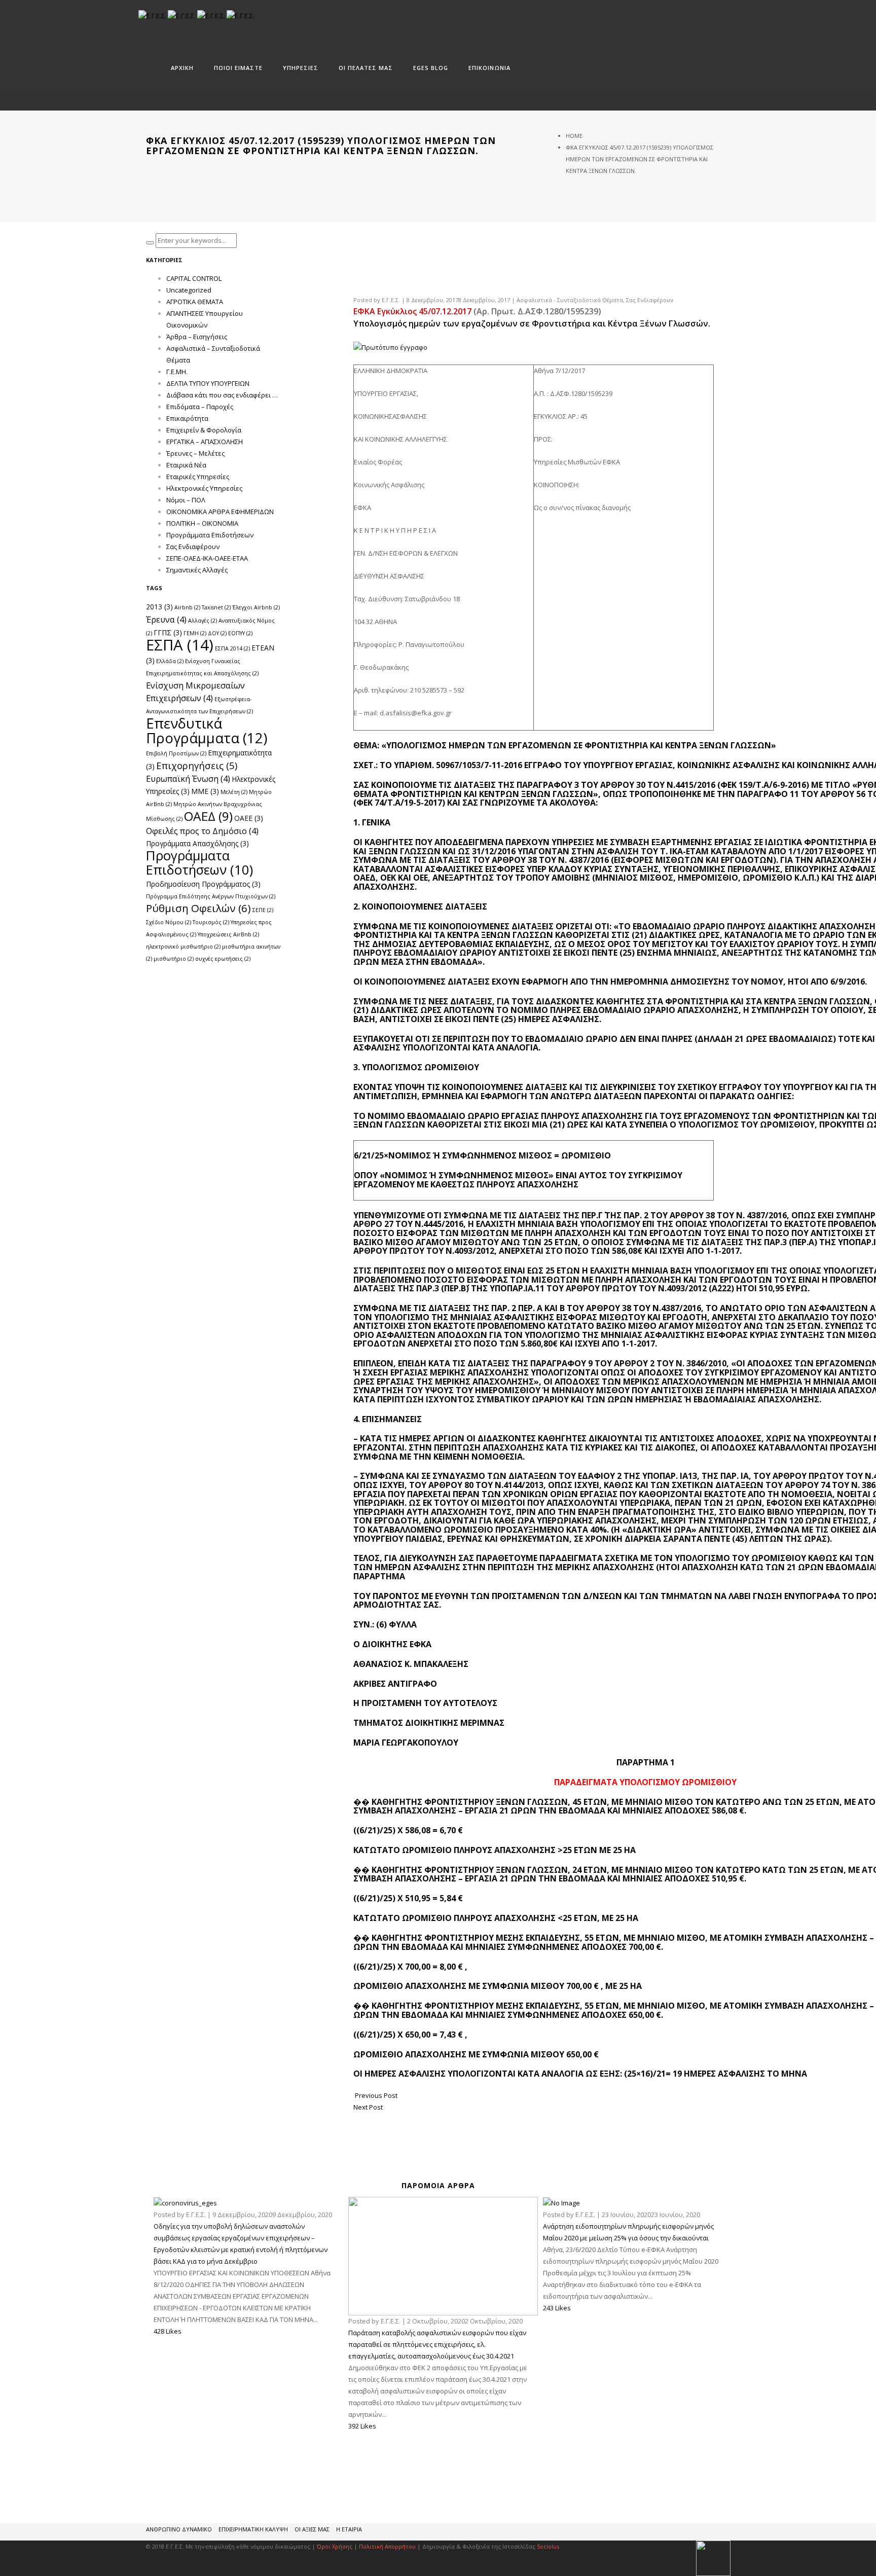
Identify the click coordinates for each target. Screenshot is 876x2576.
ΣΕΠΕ (263, 910)
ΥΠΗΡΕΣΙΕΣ (301, 68)
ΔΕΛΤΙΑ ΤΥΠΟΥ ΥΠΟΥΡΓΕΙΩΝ (208, 383)
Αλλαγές (203, 621)
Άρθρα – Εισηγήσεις (197, 337)
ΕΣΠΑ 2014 (232, 648)
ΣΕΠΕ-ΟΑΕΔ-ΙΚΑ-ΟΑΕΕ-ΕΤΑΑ (207, 558)
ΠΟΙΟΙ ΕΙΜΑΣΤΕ (238, 68)
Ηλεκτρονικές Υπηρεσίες (204, 488)
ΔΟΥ (217, 633)
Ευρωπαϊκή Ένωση (188, 778)
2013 (159, 607)
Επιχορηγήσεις (197, 765)
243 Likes (557, 2308)
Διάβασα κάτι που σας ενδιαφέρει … (222, 395)
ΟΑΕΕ (249, 818)
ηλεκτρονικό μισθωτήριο (183, 947)
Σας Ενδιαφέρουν (650, 300)
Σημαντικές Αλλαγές (197, 570)
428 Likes (168, 2331)
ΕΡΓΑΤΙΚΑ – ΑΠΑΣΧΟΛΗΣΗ (205, 442)
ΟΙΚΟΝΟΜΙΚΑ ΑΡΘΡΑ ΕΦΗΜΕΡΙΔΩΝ (220, 512)
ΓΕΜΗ (195, 633)
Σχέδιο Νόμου (169, 922)
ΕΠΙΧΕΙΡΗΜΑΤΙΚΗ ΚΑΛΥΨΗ (253, 2529)
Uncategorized (189, 290)
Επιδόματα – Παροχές (200, 407)
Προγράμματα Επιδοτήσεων (210, 535)
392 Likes (362, 2426)
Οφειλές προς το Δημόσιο (202, 831)
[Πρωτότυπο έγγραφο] (390, 347)
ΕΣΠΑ (180, 645)
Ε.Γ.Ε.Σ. (391, 300)
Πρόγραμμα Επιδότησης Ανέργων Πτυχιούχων (211, 896)
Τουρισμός (211, 922)
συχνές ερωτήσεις (223, 959)
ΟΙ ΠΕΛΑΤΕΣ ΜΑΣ (366, 68)
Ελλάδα (170, 661)
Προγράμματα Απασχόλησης (197, 843)
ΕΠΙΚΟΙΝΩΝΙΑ (489, 68)
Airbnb (187, 607)
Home (574, 136)
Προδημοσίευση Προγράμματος (203, 884)
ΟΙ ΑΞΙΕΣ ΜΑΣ (312, 2529)
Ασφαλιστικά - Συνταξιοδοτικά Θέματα (570, 300)
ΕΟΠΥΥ (240, 633)
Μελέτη (234, 792)
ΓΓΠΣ (168, 632)
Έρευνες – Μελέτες (195, 453)
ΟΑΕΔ (208, 816)
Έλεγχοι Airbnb (256, 607)
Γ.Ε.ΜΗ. (177, 372)
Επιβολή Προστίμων (176, 753)
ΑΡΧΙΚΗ (182, 68)
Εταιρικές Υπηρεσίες (198, 477)
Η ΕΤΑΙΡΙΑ (349, 2529)
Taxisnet (216, 607)
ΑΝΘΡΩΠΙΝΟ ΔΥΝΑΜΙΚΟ (179, 2529)
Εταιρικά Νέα (186, 465)
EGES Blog (431, 68)
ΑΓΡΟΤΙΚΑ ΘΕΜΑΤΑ (195, 302)
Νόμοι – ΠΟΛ (186, 500)
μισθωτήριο (174, 959)
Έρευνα (166, 619)
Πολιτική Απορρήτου (388, 2546)
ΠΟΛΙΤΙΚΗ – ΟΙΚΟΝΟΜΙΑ (202, 523)
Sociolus (548, 2546)
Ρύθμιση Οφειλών (198, 908)
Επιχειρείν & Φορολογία (204, 430)
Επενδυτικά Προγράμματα (207, 731)
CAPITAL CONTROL (194, 278)
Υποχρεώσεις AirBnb (228, 934)
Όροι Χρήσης (335, 2546)
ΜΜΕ (205, 791)
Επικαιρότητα (187, 418)
